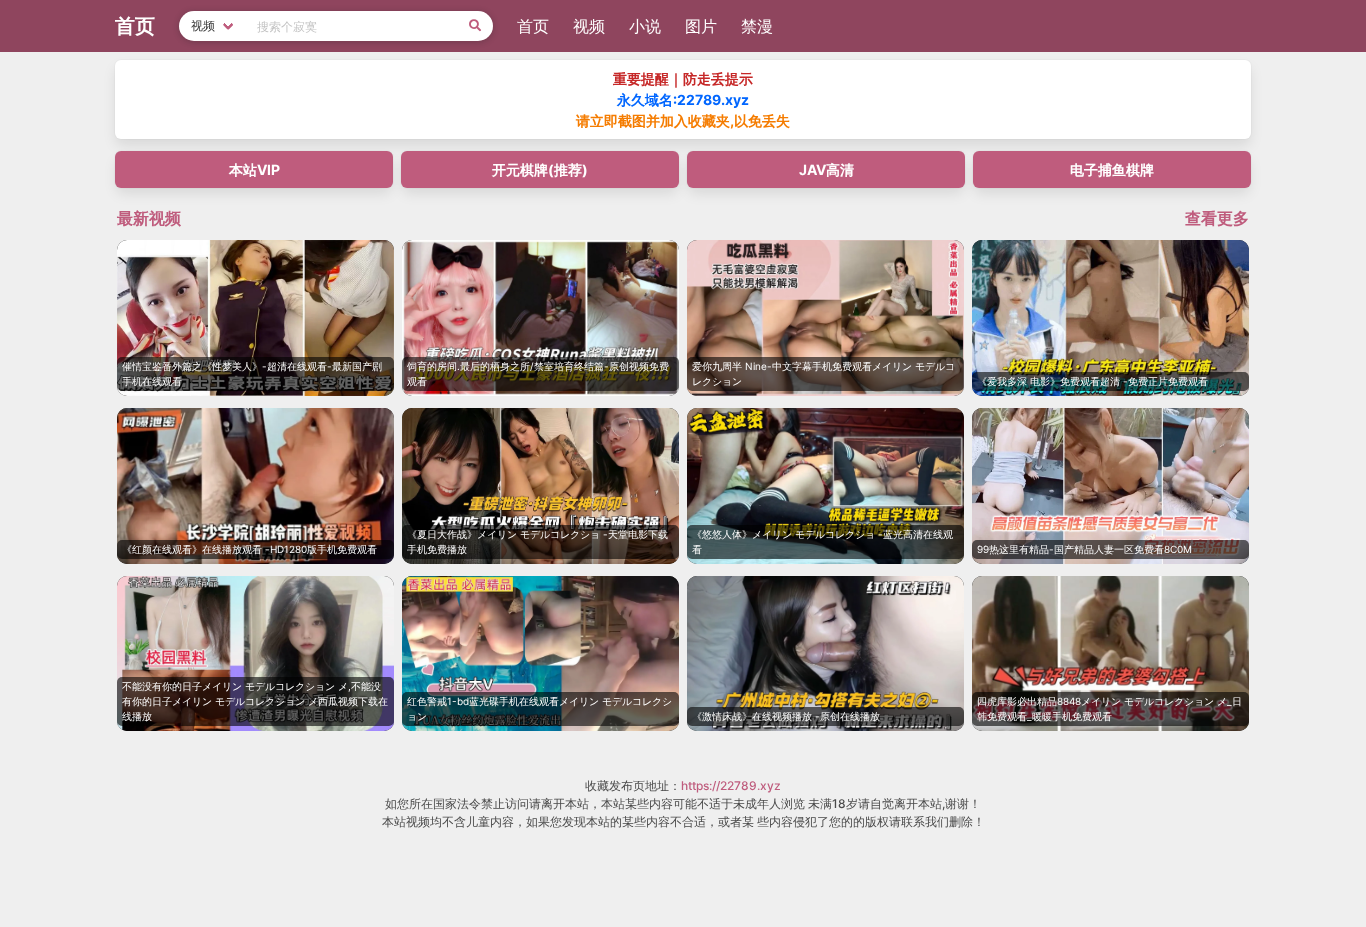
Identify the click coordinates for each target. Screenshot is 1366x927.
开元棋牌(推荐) (540, 169)
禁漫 (757, 26)
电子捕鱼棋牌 (1112, 169)
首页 (533, 26)
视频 (589, 26)
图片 (701, 26)
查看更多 (1217, 218)
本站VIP (254, 169)
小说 (645, 26)
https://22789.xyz (731, 785)
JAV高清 (826, 169)
